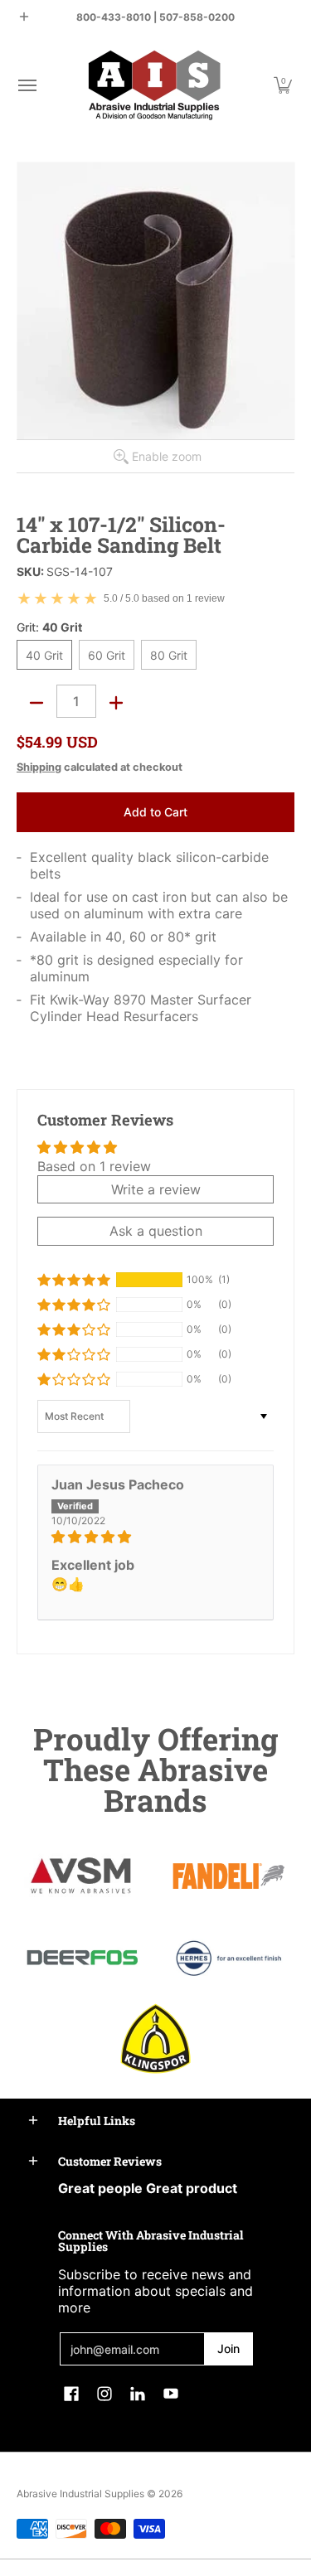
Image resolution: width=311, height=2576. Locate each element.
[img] (155, 1537)
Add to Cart (155, 812)
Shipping (39, 767)
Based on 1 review (94, 1166)
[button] (27, 85)
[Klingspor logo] (156, 2039)
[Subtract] (36, 703)
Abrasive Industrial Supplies (80, 2494)
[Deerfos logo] (82, 1958)
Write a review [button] (156, 1189)
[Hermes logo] (230, 1958)
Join (228, 2348)
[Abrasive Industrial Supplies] (154, 85)
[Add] (116, 703)
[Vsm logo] (82, 1876)
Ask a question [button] (156, 1231)
